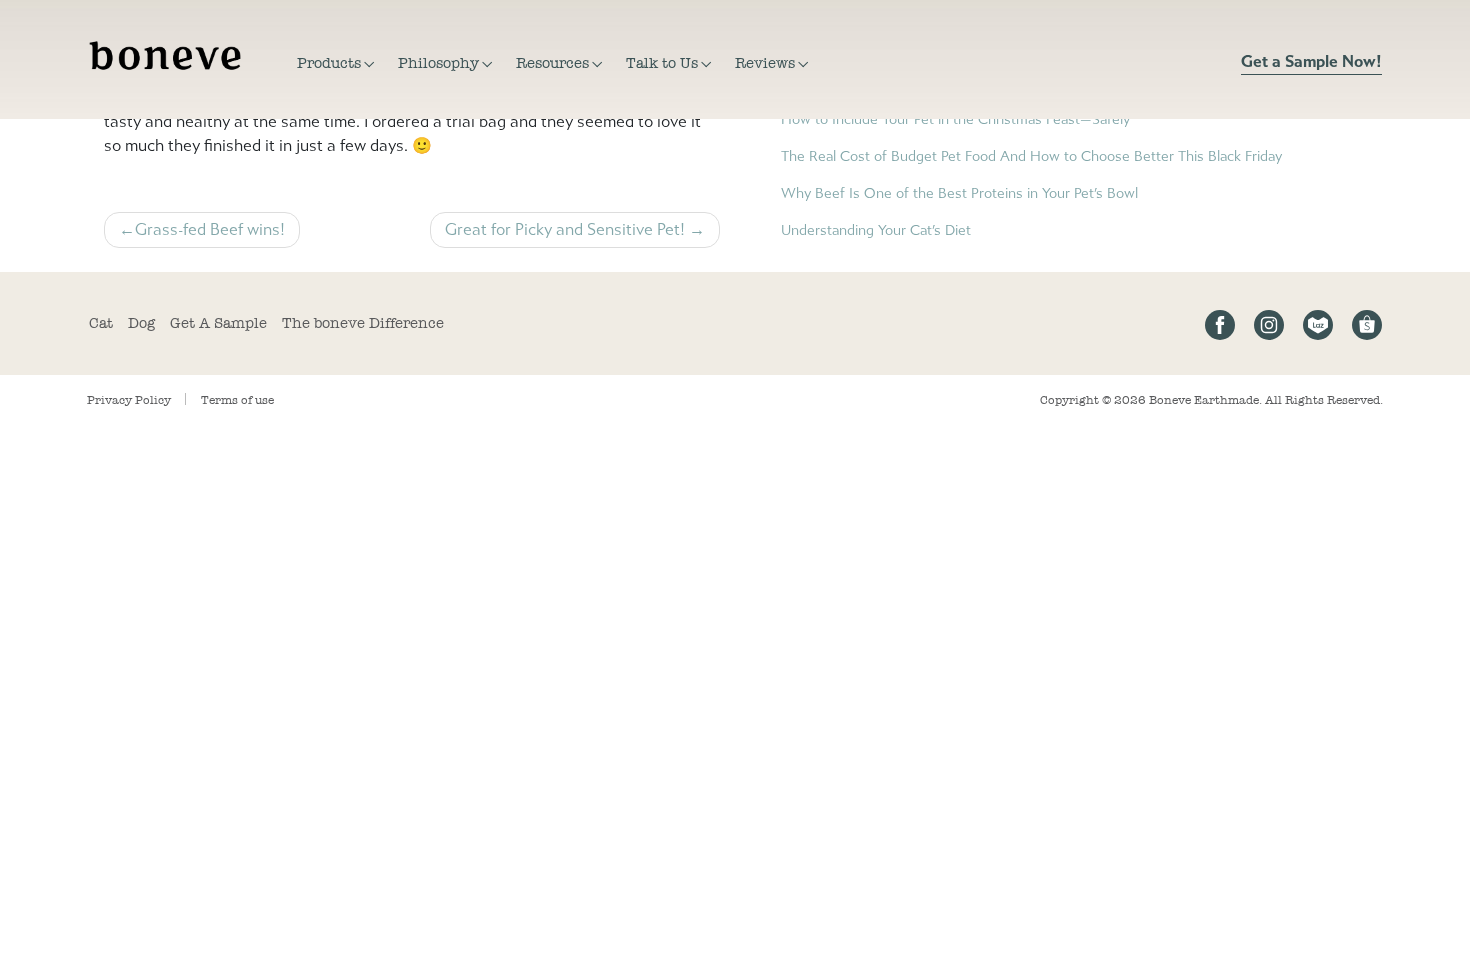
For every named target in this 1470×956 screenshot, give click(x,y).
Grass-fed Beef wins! (210, 229)
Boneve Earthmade (1204, 400)
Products (329, 63)
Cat (101, 323)
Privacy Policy (129, 400)
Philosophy (438, 63)
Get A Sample (218, 323)
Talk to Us (662, 63)
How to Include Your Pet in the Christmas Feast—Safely (955, 119)
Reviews (765, 63)
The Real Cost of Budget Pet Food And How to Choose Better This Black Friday (1031, 156)
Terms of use (237, 400)
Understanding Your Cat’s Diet (876, 230)
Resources (552, 63)
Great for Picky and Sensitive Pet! (565, 229)
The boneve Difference (363, 323)
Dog (141, 323)
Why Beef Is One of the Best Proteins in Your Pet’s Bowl (959, 193)
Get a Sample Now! (1311, 61)
